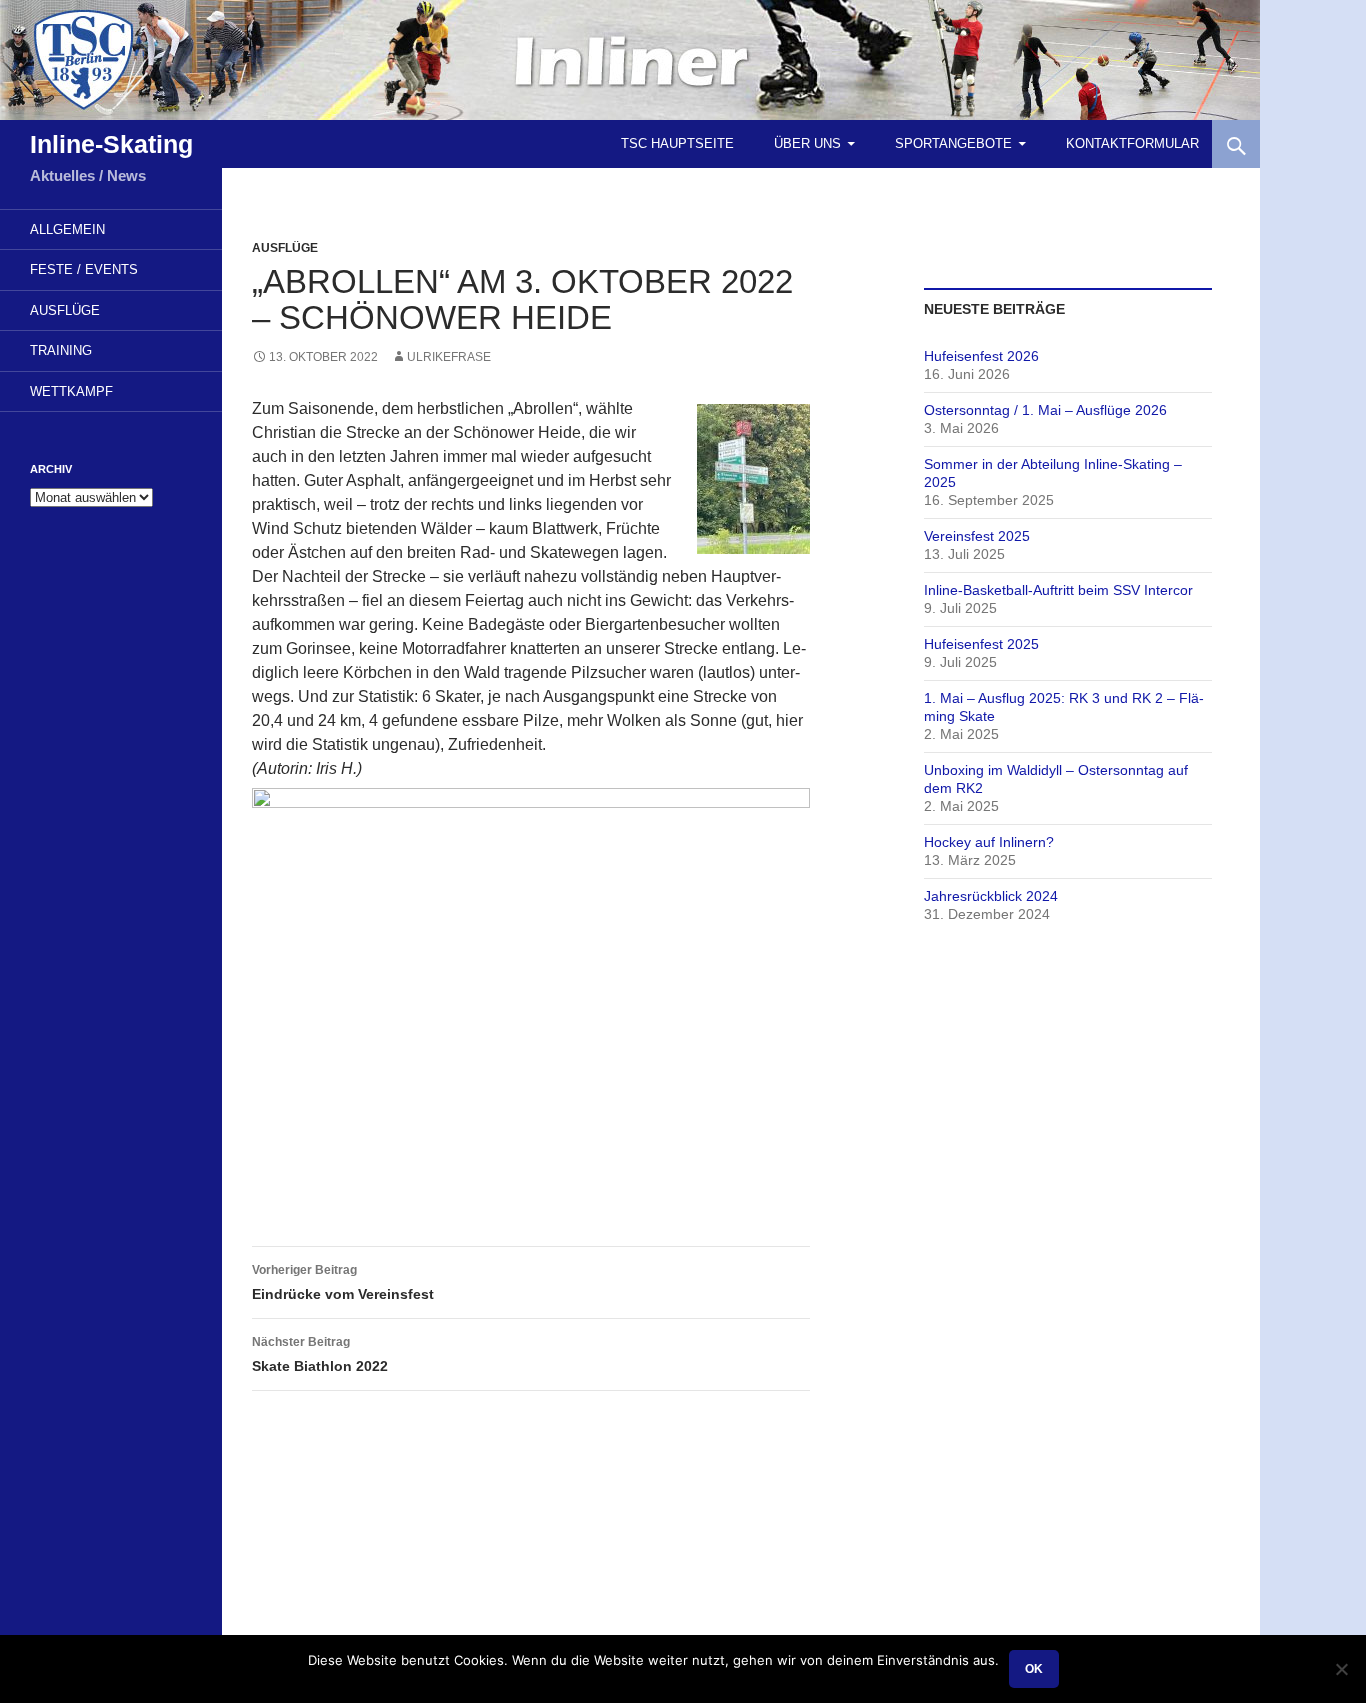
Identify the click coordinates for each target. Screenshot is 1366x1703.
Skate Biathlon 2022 (320, 1354)
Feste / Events (84, 269)
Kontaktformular (1132, 143)
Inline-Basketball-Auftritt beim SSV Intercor (1058, 590)
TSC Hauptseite (677, 143)
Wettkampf (71, 391)
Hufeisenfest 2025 (981, 644)
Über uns (807, 143)
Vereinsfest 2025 (977, 536)
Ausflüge (285, 248)
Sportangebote (953, 143)
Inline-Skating (111, 144)
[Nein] (1341, 1669)
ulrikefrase (449, 357)
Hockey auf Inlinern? (989, 842)
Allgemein (67, 229)
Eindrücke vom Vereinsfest (343, 1282)
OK (1034, 1669)
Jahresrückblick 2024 (991, 896)
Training (61, 350)
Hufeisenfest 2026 (981, 356)
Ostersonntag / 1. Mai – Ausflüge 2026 (1045, 410)
